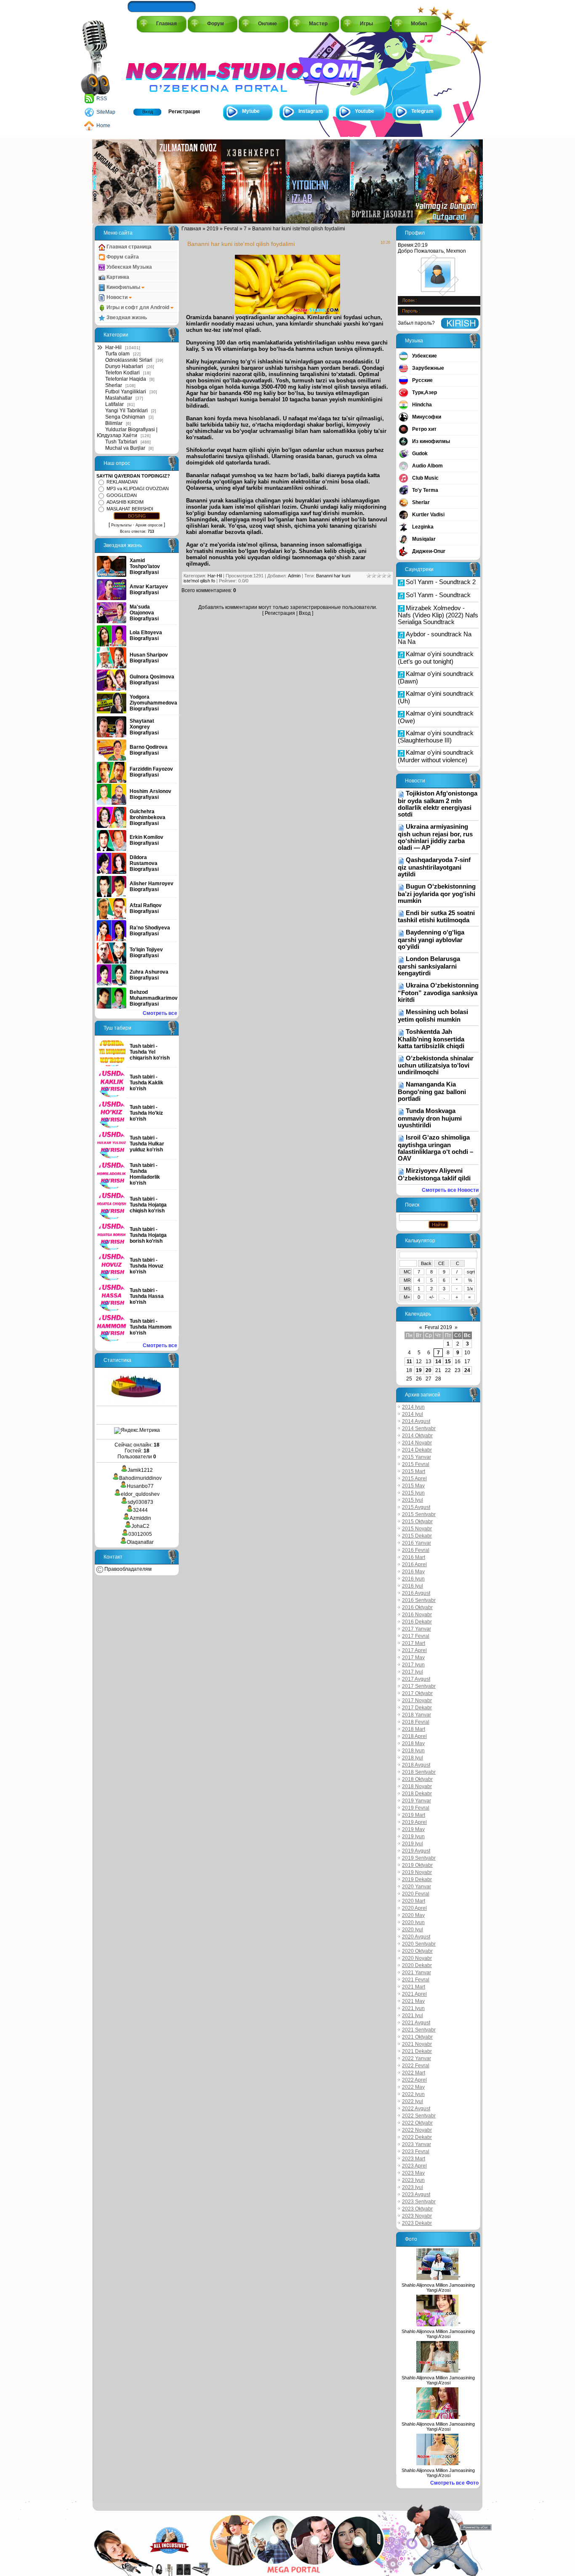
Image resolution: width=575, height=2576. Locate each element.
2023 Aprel (414, 2166)
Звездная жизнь (126, 318)
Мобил (419, 24)
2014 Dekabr (417, 1450)
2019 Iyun (413, 1837)
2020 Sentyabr (419, 1944)
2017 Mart (414, 1643)
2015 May (413, 1486)
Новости (117, 297)
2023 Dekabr (417, 2223)
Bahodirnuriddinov (140, 1478)
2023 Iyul (413, 2187)
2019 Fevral (416, 1808)
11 (409, 1361)
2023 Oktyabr (417, 2209)
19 (419, 1370)
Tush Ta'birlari (121, 442)
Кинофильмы (123, 287)
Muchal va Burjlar (125, 448)
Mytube (251, 111)
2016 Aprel (414, 1564)
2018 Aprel (414, 1736)
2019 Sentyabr (419, 1858)
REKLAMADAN (122, 482)
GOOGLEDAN (122, 495)
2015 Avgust (416, 1507)
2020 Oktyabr (417, 1951)
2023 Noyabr (417, 2216)
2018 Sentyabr (419, 1772)
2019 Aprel (414, 1822)
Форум (216, 24)
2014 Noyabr (417, 1443)
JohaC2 (140, 1526)
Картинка (117, 277)
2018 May (413, 1743)
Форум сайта (122, 257)
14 (438, 1361)
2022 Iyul (413, 2101)
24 (467, 1370)
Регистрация (184, 112)
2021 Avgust (416, 2023)
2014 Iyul (413, 1414)
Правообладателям (127, 1569)
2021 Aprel (414, 1994)
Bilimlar (114, 423)
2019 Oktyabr (417, 1865)
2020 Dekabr (417, 1965)
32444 (140, 1510)
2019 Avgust (416, 1851)
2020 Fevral (416, 1894)
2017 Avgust (416, 1679)
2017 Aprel (414, 1650)
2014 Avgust (416, 1421)
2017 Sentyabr (419, 1686)
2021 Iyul (413, 2015)
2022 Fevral (416, 2066)
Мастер (318, 24)
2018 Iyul (413, 1758)
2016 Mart (414, 1557)
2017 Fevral (416, 1636)
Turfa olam (117, 354)
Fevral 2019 (438, 1327)
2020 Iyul (413, 1930)
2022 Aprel (414, 2080)
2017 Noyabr (417, 1700)
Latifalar (114, 404)
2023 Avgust (416, 2194)
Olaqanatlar (140, 1542)
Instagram (311, 111)
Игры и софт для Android (138, 307)
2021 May (413, 2001)
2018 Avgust (416, 1765)
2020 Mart (414, 1901)
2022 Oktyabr (417, 2123)
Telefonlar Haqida (126, 379)
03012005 (140, 1534)
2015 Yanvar (417, 1457)
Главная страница (128, 247)
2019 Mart (414, 1815)
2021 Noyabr (417, 2044)
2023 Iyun (413, 2180)
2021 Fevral (416, 1980)
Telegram (422, 111)
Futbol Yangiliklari (126, 392)
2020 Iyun (413, 1922)
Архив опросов (149, 525)
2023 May (413, 2173)
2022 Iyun (413, 2094)
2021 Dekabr (417, 2051)
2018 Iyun (413, 1751)
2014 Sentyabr (419, 1428)
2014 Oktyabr (417, 1436)
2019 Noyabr (417, 1872)
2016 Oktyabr (417, 1607)
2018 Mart (414, 1729)
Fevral (231, 229)
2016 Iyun (413, 1579)
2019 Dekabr (417, 1879)
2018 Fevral (416, 1722)
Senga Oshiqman (125, 417)
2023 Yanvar (417, 2144)
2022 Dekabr (417, 2137)
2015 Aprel (414, 1479)
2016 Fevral (416, 1550)
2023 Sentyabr (419, 2202)
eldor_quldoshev (140, 1494)
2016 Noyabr (417, 1615)
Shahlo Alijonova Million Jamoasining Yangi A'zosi (438, 2288)
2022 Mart (414, 2073)
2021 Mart (414, 1987)
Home (103, 125)
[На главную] (164, 68)
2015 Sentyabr (419, 1514)
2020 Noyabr (417, 1958)
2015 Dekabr (417, 1536)
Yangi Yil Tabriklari (126, 411)
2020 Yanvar (417, 1887)
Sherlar (114, 385)
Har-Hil (113, 347)
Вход (148, 112)
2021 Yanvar (417, 1973)
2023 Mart (414, 2159)
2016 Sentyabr (419, 1600)
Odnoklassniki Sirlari (129, 360)
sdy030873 (140, 1502)
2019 (213, 229)
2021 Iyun (413, 2008)
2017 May (413, 1658)
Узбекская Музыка (129, 267)
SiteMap (106, 112)
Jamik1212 (140, 1470)
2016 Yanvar (417, 1543)
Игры (366, 24)
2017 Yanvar (417, 1629)
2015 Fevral (416, 1464)
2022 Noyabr (417, 2130)
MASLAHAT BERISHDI (130, 509)
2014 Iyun (413, 1407)
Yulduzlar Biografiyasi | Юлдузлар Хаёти (127, 432)
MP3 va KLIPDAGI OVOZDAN (138, 489)
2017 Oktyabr (417, 1693)
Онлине (268, 24)
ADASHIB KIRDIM (125, 502)
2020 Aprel (414, 1908)
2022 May (413, 2087)
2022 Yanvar (417, 2058)
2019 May (413, 1829)
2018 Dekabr (417, 1794)
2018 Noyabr (417, 1786)
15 (448, 1361)
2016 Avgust (416, 1593)
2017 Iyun (413, 1665)
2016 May (413, 1572)
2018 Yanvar (417, 1715)
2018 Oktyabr (417, 1779)
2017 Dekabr (417, 1708)
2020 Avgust (416, 1937)
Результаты (121, 525)
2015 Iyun (413, 1493)
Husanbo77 (140, 1486)
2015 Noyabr (417, 1529)
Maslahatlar (119, 398)
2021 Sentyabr (419, 2030)
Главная (166, 24)
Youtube (365, 111)
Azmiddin (140, 1518)
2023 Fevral (416, 2152)
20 (429, 1370)
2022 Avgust (416, 2109)
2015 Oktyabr (417, 1522)
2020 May (413, 1915)
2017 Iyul (413, 1672)
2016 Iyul (413, 1586)
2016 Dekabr (417, 1622)
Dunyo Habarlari (124, 366)
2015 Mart (414, 1471)
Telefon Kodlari (122, 373)
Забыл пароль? (416, 323)
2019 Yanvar (417, 1801)
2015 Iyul (413, 1500)
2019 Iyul (413, 1844)
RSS (102, 99)
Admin (294, 576)
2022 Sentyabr (419, 2116)
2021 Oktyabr (417, 2037)
